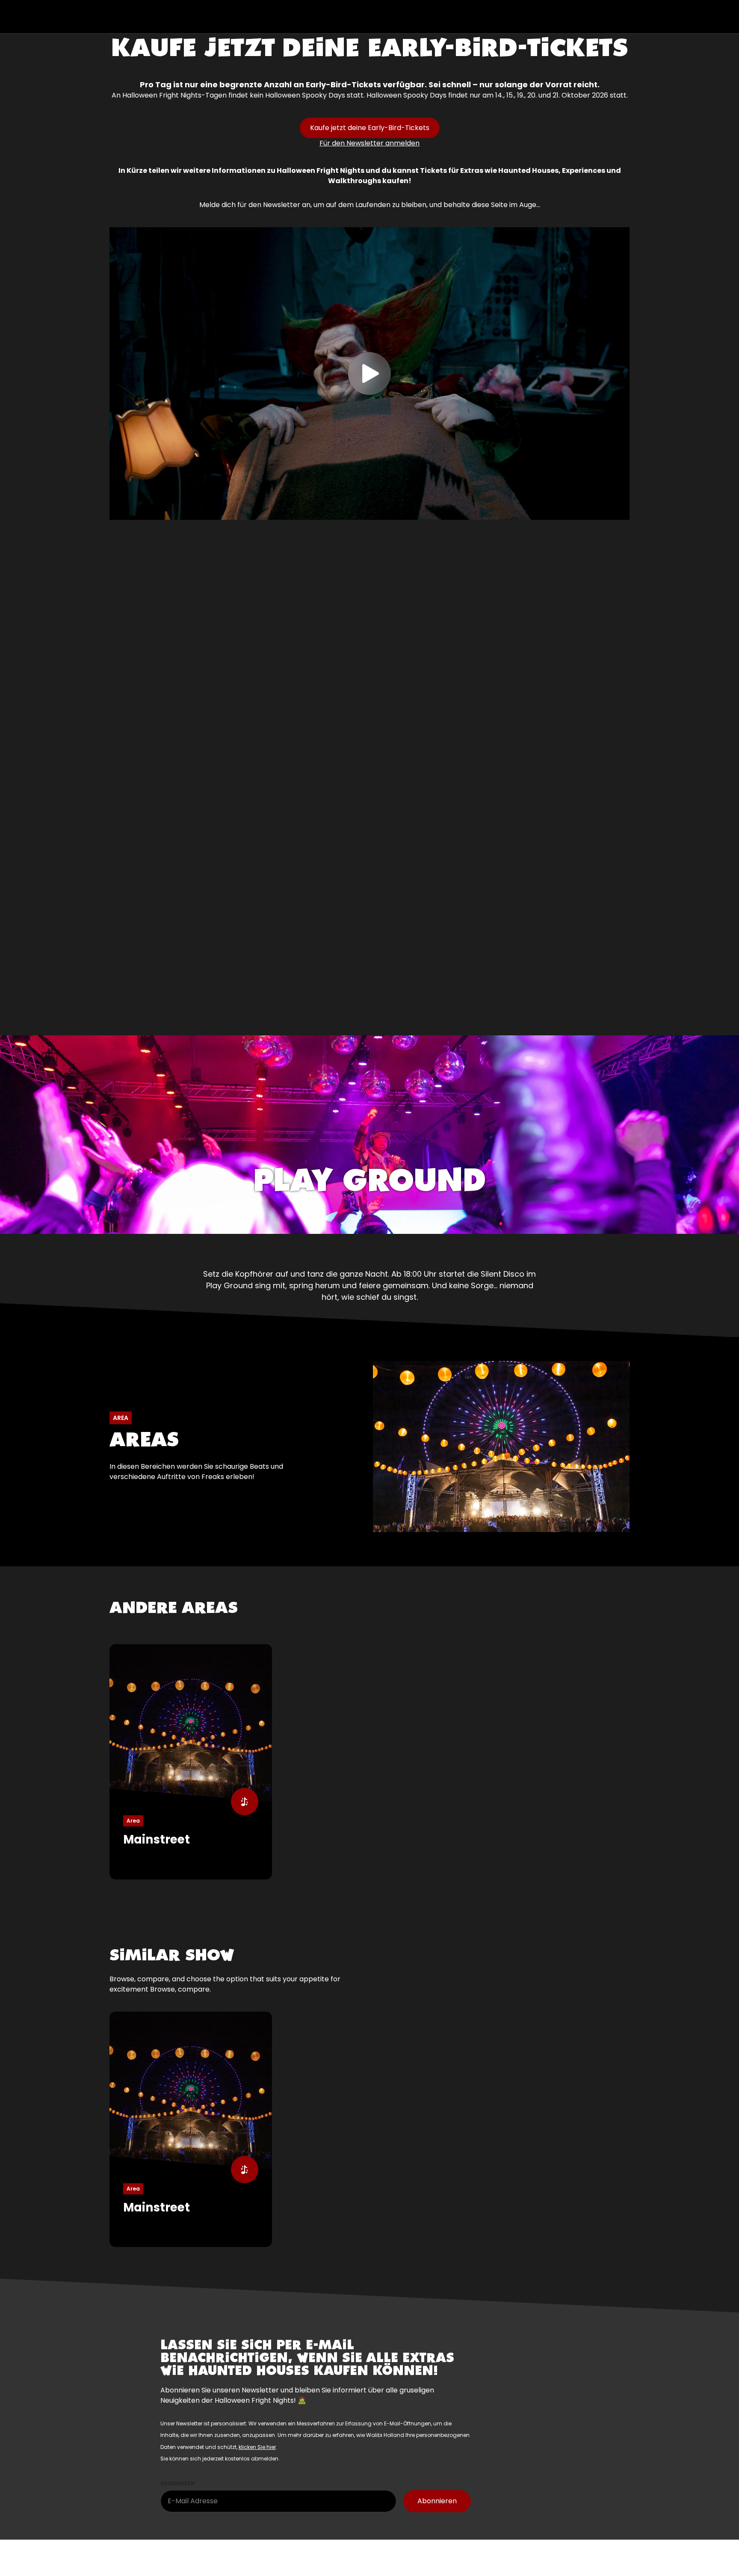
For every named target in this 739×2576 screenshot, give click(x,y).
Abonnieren (177, 2483)
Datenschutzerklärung (318, 2551)
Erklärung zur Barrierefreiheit (282, 2562)
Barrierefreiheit (365, 2563)
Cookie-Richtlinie (449, 2551)
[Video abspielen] (369, 374)
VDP (217, 2562)
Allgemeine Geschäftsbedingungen (165, 2551)
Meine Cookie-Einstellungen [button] (153, 2562)
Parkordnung (388, 2551)
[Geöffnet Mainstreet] (191, 1762)
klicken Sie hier (257, 2447)
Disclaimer (252, 2551)
